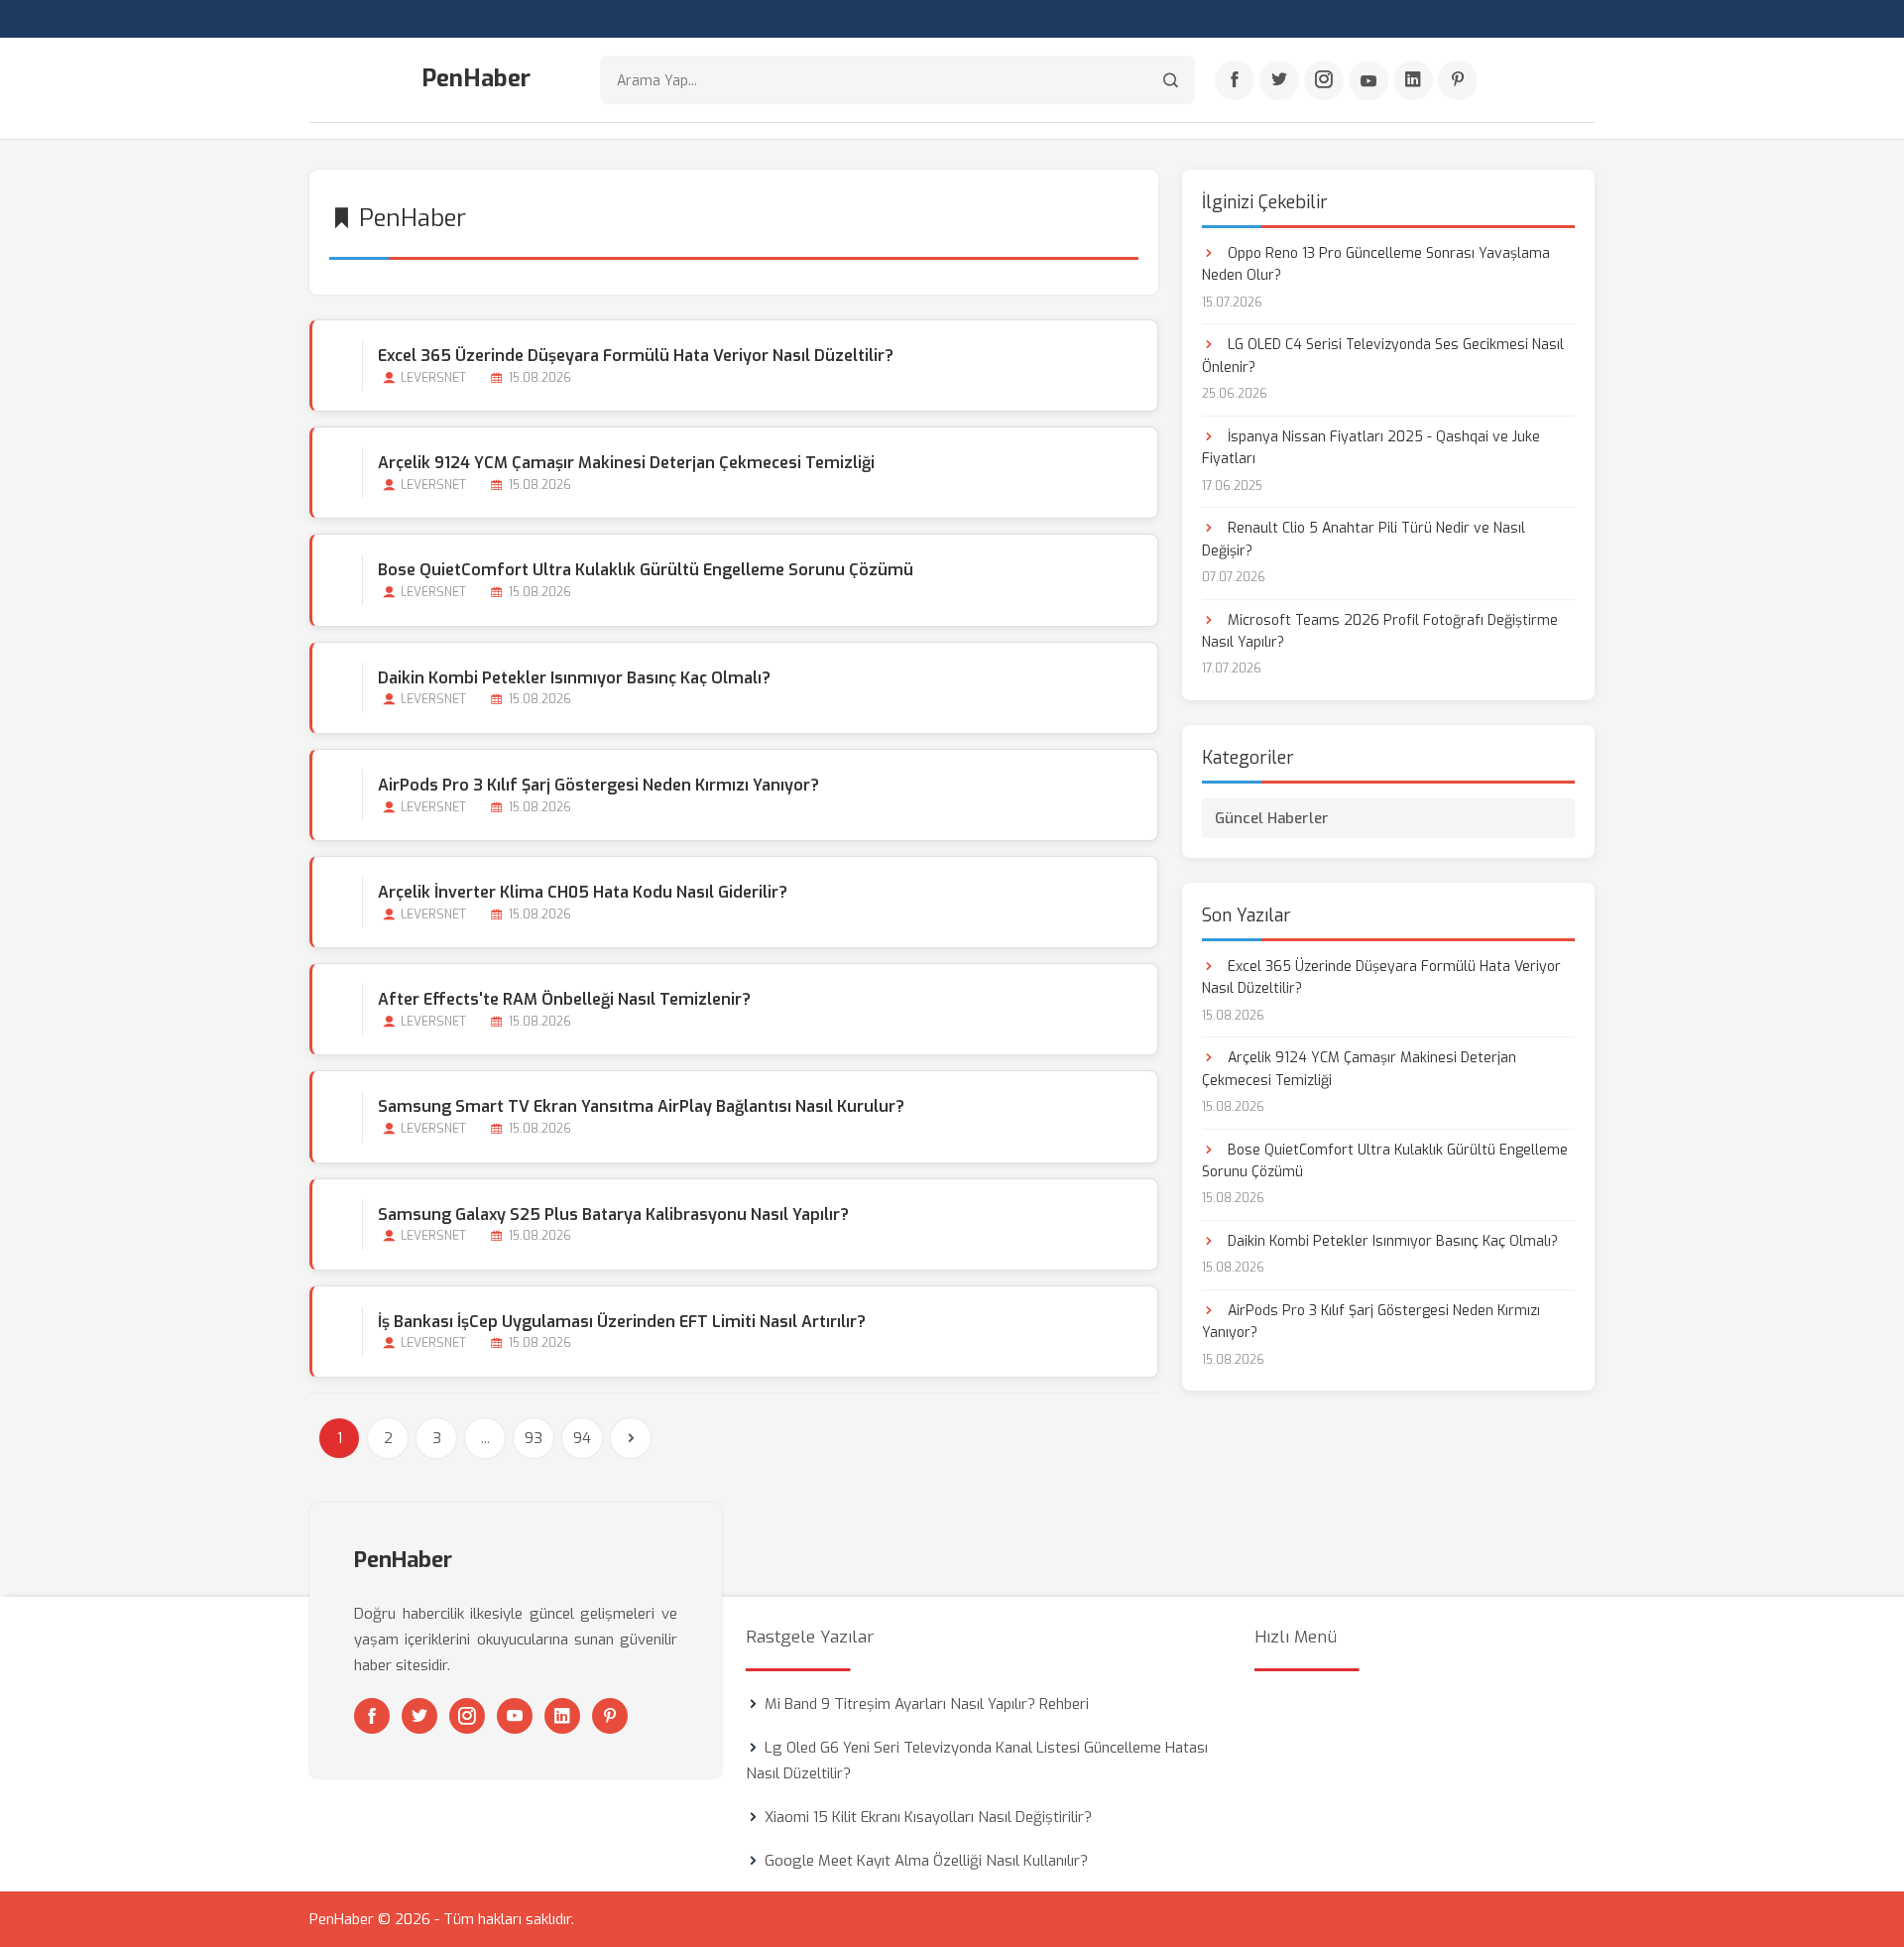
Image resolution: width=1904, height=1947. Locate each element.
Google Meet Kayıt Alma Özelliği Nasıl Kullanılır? (926, 1861)
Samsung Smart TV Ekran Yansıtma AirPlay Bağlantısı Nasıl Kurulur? (641, 1106)
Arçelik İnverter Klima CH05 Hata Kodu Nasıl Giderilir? (583, 892)
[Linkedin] (1413, 80)
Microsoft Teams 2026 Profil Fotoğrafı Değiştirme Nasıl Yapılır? (1380, 631)
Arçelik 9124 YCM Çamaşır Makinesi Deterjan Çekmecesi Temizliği (626, 463)
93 (534, 1438)
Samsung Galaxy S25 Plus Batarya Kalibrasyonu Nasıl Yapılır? (613, 1215)
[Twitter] (1279, 80)
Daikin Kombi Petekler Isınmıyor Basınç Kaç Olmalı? (574, 678)
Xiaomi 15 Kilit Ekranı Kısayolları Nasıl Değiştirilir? (928, 1817)
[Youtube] (1368, 80)
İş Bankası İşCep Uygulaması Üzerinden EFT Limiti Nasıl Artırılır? (622, 1322)
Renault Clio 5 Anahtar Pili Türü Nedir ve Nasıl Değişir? (1364, 539)
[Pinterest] (1458, 80)
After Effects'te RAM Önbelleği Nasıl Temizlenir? (564, 999)
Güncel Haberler (1272, 818)
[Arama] (1171, 80)
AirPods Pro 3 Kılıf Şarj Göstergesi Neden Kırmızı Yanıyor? (598, 785)
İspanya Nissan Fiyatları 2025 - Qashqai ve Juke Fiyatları (1371, 448)
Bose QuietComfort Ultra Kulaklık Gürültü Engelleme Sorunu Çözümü (646, 570)
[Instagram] (1324, 80)
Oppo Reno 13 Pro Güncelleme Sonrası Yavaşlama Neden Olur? (1376, 264)
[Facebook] (1235, 80)
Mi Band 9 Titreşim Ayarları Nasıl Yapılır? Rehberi (927, 1704)
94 (582, 1438)
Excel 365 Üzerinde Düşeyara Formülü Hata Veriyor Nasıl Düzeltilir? (636, 356)
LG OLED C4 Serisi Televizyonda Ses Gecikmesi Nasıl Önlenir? (1383, 356)
